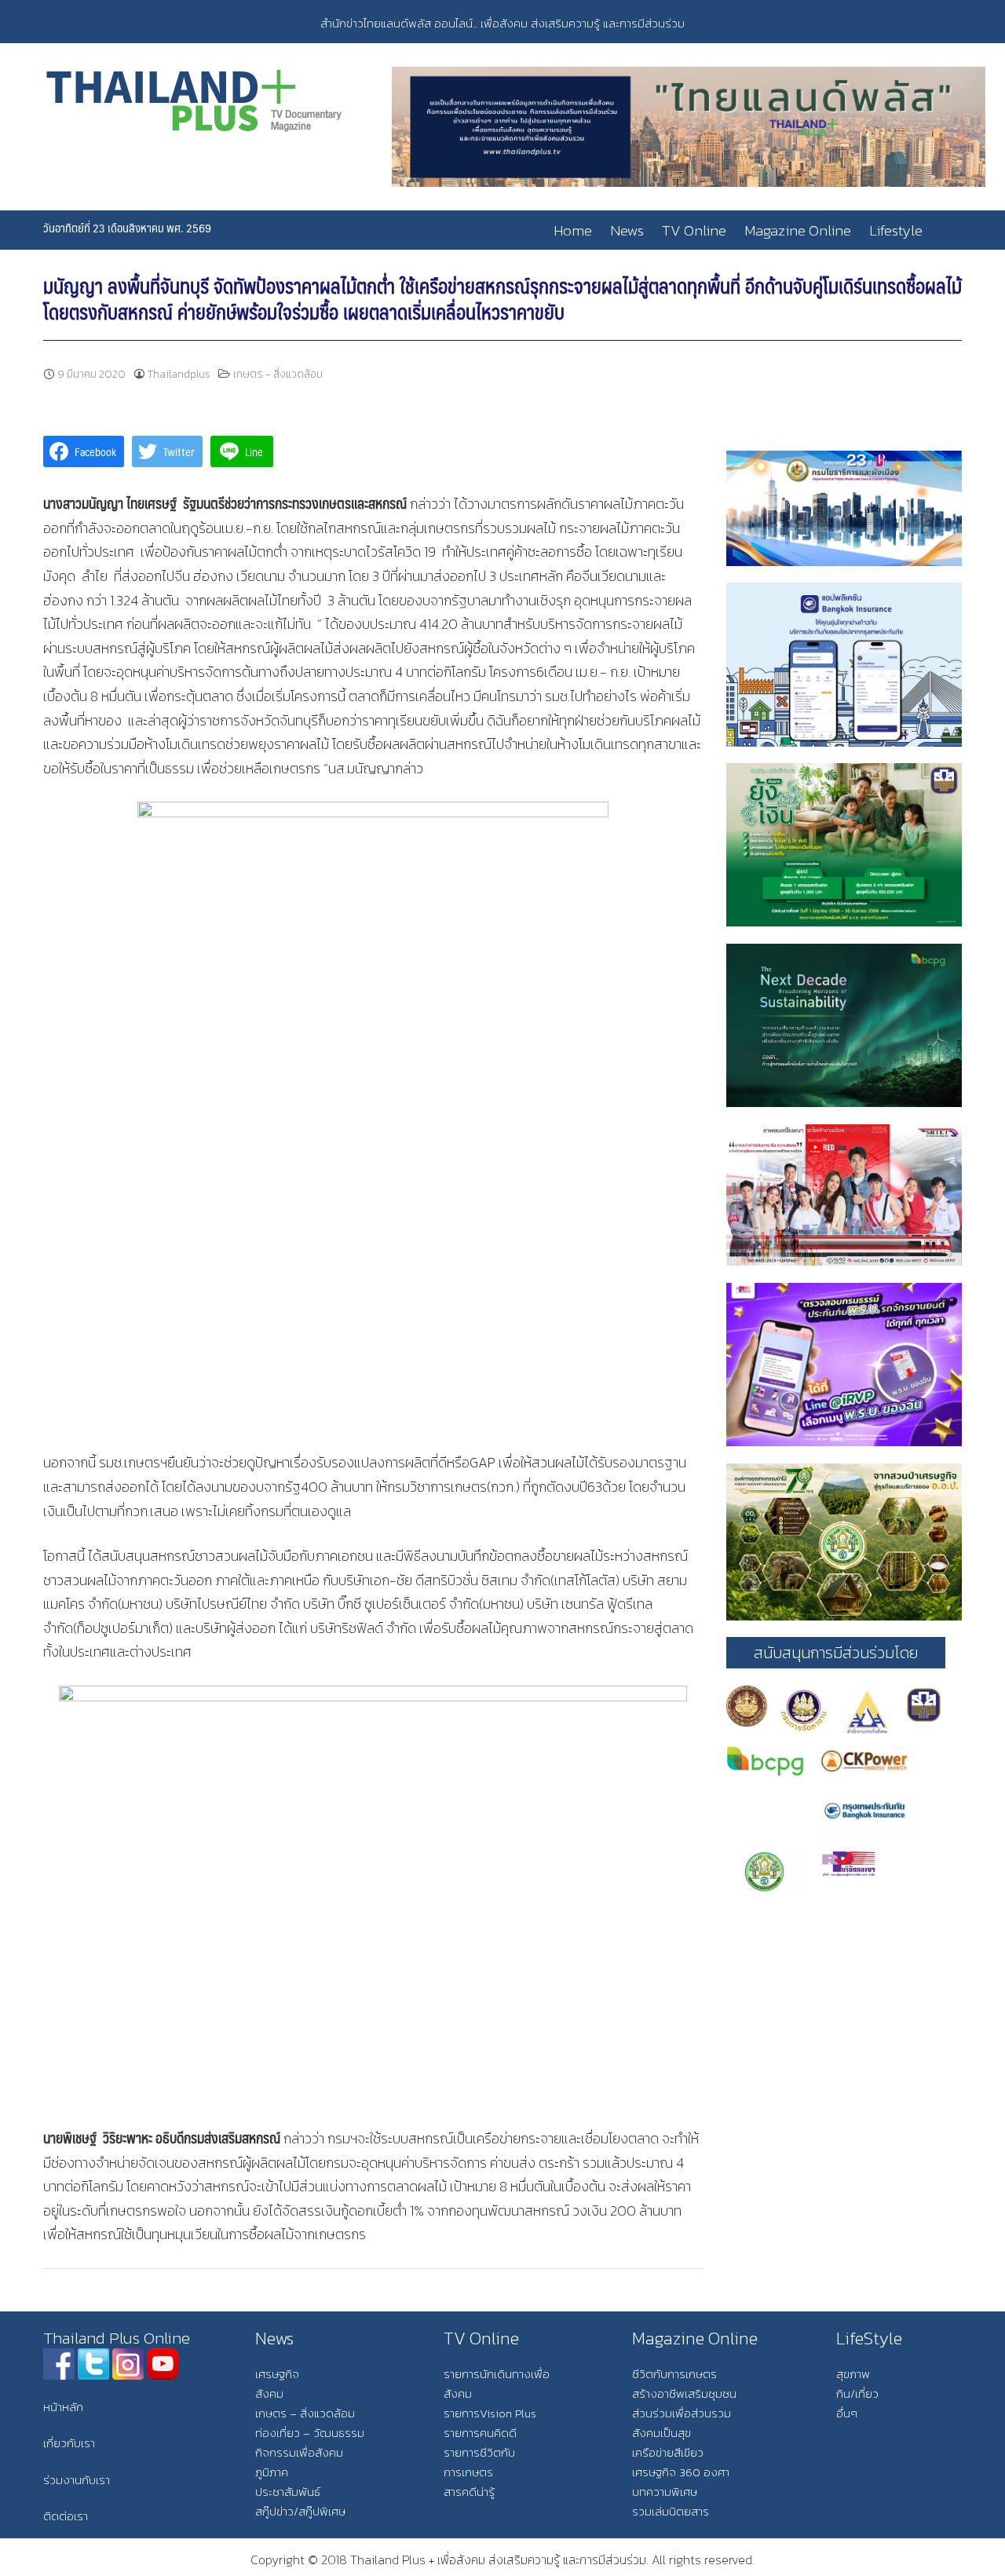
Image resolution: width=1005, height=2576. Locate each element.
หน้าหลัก (63, 2407)
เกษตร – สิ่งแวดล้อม (305, 2413)
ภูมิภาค (272, 2472)
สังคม (269, 2393)
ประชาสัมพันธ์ (288, 2492)
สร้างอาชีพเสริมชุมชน (684, 2393)
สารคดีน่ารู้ (469, 2492)
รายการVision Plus (490, 2413)
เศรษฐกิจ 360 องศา (681, 2472)
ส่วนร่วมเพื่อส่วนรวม (682, 2413)
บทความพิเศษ (665, 2492)
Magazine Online (798, 230)
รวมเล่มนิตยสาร (671, 2511)
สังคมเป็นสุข (661, 2433)
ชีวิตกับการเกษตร (674, 2374)
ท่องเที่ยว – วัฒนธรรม (310, 2433)
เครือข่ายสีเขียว (668, 2452)
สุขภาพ (853, 2374)
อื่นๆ (847, 2413)
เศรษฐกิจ (277, 2374)
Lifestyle (896, 230)
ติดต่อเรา (66, 2516)
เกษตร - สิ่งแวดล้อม (278, 374)
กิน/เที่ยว (857, 2393)
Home (573, 230)
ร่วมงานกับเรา (77, 2480)
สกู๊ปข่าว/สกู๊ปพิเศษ (300, 2511)
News (627, 230)
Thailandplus (179, 374)
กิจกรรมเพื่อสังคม (299, 2452)
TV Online (694, 230)
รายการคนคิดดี (480, 2433)
